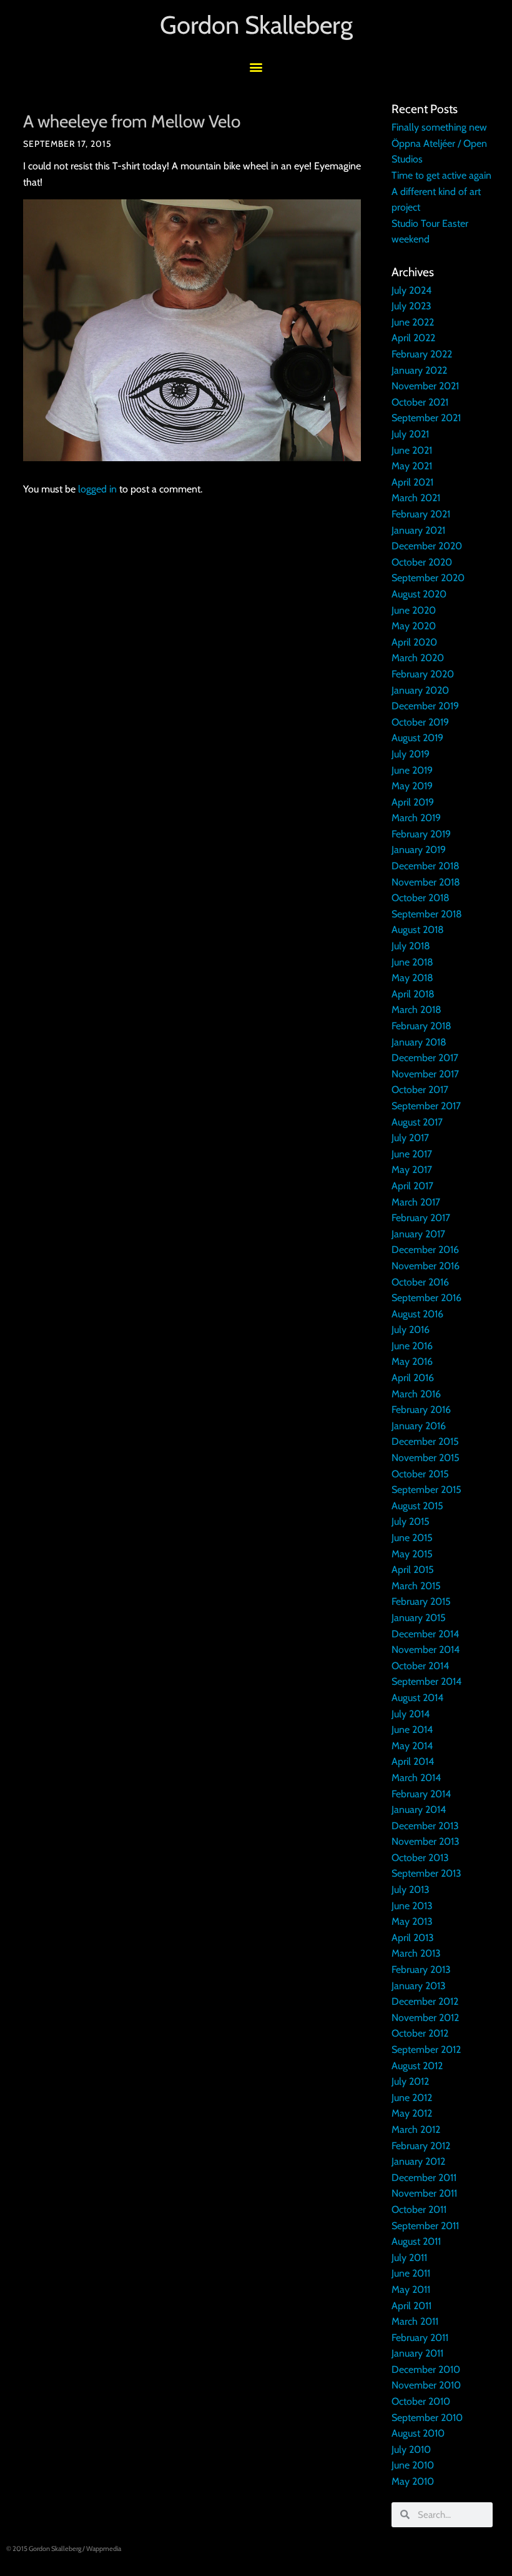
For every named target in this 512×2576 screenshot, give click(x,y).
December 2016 (425, 1250)
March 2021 (416, 498)
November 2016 (426, 1266)
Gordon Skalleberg (256, 25)
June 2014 (412, 1730)
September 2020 (428, 578)
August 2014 (417, 1698)
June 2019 (412, 770)
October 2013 (420, 1858)
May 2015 (412, 1554)
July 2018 (411, 946)
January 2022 (419, 370)
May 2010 (413, 2481)
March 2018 (416, 1010)
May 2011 (411, 2289)
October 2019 (420, 722)
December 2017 (425, 1058)
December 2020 (427, 546)
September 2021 (426, 418)
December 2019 (425, 706)
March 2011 (415, 2321)
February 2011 (420, 2338)
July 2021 (410, 434)
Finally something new (439, 127)
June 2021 (412, 450)
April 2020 (414, 642)
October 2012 (420, 2033)
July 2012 (410, 2081)
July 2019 (411, 754)
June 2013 (412, 1906)
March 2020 (418, 658)
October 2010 (421, 2401)
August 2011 (416, 2241)
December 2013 (425, 1826)
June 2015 (412, 1538)
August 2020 (419, 594)
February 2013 (421, 1969)
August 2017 (417, 1122)
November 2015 (426, 1458)
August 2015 (417, 1506)
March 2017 (416, 1202)
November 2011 (424, 2193)
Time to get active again (441, 175)
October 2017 (420, 1090)
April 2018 (413, 994)
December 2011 (424, 2178)
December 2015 (425, 1441)
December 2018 (426, 866)
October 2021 (420, 402)
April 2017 (412, 1186)
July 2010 (411, 2449)
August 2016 (417, 1314)
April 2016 (413, 1378)
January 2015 (419, 1618)
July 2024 (411, 290)
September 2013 (426, 1873)
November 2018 (426, 882)
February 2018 (421, 1026)
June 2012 (412, 2098)
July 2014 (411, 1714)
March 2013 (416, 1953)
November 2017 (425, 1074)
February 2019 (421, 834)
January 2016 (419, 1426)
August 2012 (417, 2066)
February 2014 (421, 1794)
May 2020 (414, 626)
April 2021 (412, 482)
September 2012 (426, 2049)
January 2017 (418, 1234)
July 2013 (411, 1890)
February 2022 (422, 354)
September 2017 (426, 1106)
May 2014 (412, 1746)
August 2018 (418, 930)
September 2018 (427, 914)
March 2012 (416, 2129)
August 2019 (417, 738)
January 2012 (418, 2161)
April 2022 (413, 338)
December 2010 (426, 2369)
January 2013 (419, 1986)
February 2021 (421, 514)
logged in (97, 489)
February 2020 (423, 674)
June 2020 (414, 610)
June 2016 (412, 1346)
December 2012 (425, 2001)
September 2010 (427, 2418)
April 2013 (413, 1938)
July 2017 (410, 1138)
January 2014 (419, 1810)
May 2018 (412, 978)
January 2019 (419, 850)
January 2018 (419, 1042)
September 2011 (425, 2226)
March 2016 (416, 1394)
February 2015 (421, 1601)
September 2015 (426, 1490)
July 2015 (411, 1521)
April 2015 (413, 1570)
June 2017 (412, 1154)
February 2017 (421, 1218)
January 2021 (418, 530)
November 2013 (426, 1841)
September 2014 (426, 1681)
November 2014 (426, 1650)
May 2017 (412, 1170)
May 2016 (412, 1361)
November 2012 (425, 2018)
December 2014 (425, 1634)
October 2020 (422, 562)
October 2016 (420, 1282)
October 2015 (420, 1474)
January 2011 (417, 2353)
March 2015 (416, 1586)
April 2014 (413, 1761)
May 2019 (412, 786)
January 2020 (420, 690)
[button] (256, 67)
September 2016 (426, 1298)
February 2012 (421, 2146)
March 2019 (416, 818)
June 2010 (413, 2465)
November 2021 (425, 386)
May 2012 (412, 2113)
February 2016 (421, 1410)
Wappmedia (104, 2549)
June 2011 (411, 2273)
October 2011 (419, 2209)
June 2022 (413, 322)
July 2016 (411, 1330)
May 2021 (412, 466)
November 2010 (426, 2385)
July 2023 (411, 306)
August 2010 (418, 2433)
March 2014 (416, 1778)
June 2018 (412, 962)
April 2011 (411, 2306)
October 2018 (421, 898)
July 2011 (409, 2258)
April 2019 (413, 802)
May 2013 (412, 1921)
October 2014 (420, 1666)
